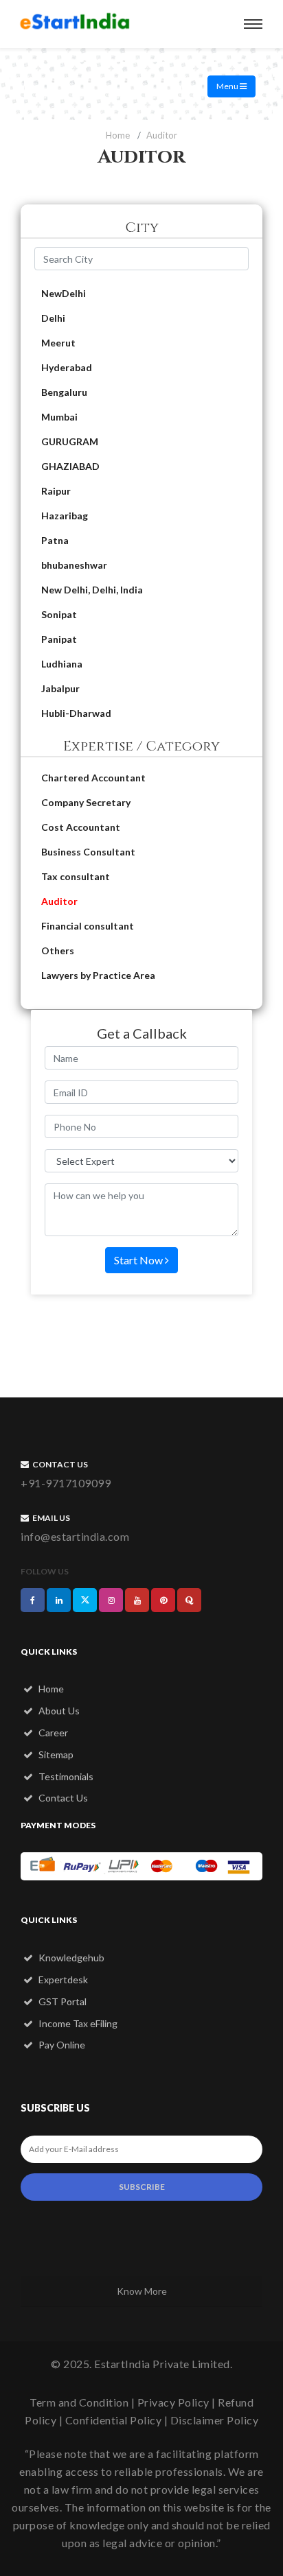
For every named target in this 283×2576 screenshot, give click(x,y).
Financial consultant (88, 926)
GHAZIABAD (70, 466)
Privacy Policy (173, 2402)
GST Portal (61, 2001)
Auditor (59, 901)
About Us (58, 1711)
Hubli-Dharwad (76, 713)
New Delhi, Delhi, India (92, 590)
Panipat (59, 639)
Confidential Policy (114, 2420)
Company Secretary (86, 802)
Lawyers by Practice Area (98, 975)
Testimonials (65, 1776)
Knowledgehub (70, 1958)
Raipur (56, 491)
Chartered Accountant (93, 778)
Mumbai (59, 417)
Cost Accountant (81, 827)
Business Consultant (88, 852)
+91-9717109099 (66, 1483)
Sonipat (59, 614)
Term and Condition (79, 2402)
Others (58, 950)
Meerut (58, 343)
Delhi (53, 318)
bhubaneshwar (74, 565)
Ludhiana (62, 664)
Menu (228, 86)
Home (118, 135)
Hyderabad (67, 367)
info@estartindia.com (75, 1536)
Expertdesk (62, 1980)
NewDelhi (64, 293)
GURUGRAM (70, 441)
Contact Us (62, 1798)
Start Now (139, 1260)
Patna (55, 540)
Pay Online (61, 2045)
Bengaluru (64, 392)
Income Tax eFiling (77, 2023)
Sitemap (55, 1754)
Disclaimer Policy (215, 2420)
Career (52, 1733)
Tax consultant (76, 876)
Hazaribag (65, 516)
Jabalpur (60, 688)
